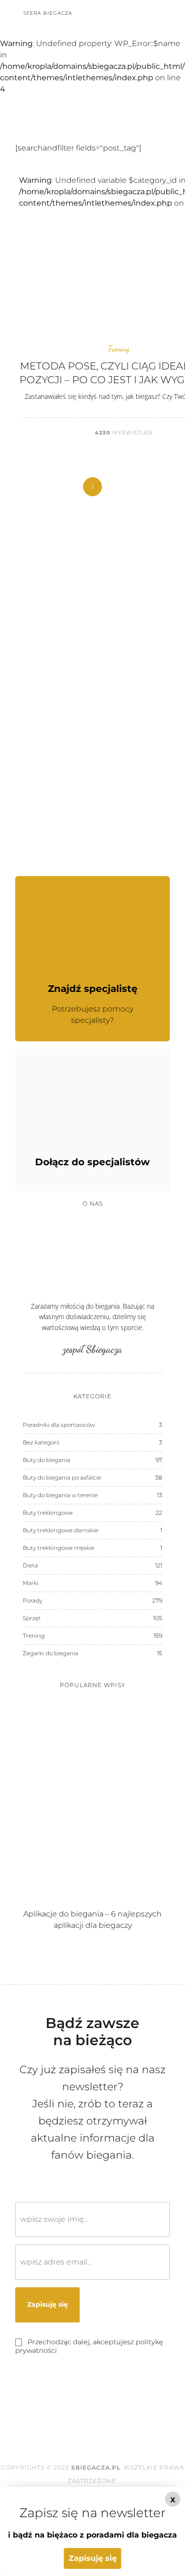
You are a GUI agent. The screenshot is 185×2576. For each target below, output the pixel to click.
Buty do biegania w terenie (60, 1495)
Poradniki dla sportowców (59, 1425)
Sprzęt (32, 1618)
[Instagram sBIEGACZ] (140, 13)
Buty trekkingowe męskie (59, 1548)
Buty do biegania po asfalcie (62, 1477)
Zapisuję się (93, 2558)
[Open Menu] (172, 13)
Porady (32, 1600)
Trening (119, 349)
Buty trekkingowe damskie (60, 1530)
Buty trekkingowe (48, 1513)
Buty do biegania (46, 1460)
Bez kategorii (41, 1442)
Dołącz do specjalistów (92, 1162)
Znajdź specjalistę (93, 989)
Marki (31, 1583)
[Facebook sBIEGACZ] (127, 13)
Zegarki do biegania (51, 1653)
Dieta (30, 1565)
